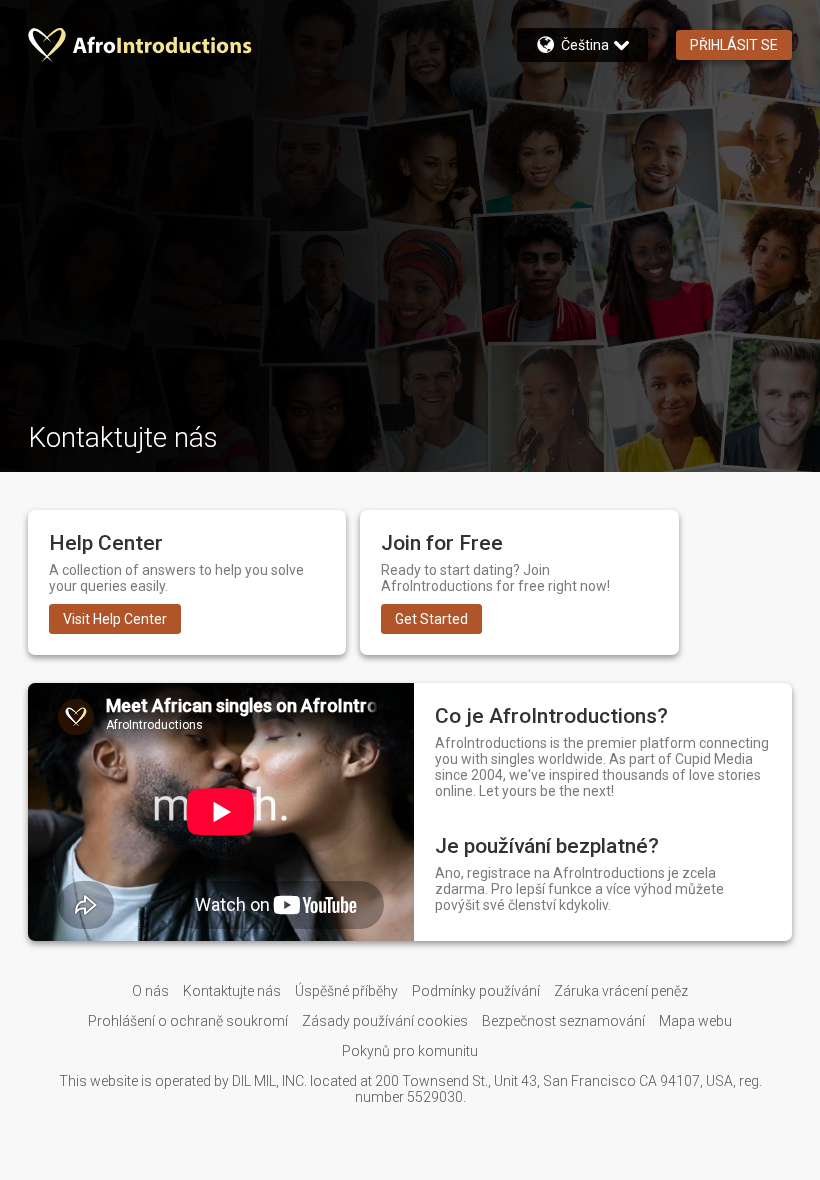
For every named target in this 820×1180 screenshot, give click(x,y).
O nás (150, 991)
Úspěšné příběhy (346, 991)
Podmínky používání (476, 991)
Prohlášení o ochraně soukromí (188, 1021)
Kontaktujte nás (232, 991)
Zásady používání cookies (385, 1021)
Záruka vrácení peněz (621, 991)
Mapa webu (695, 1021)
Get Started (431, 619)
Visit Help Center (115, 619)
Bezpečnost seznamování (563, 1021)
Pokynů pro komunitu (410, 1051)
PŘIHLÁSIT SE (734, 45)
